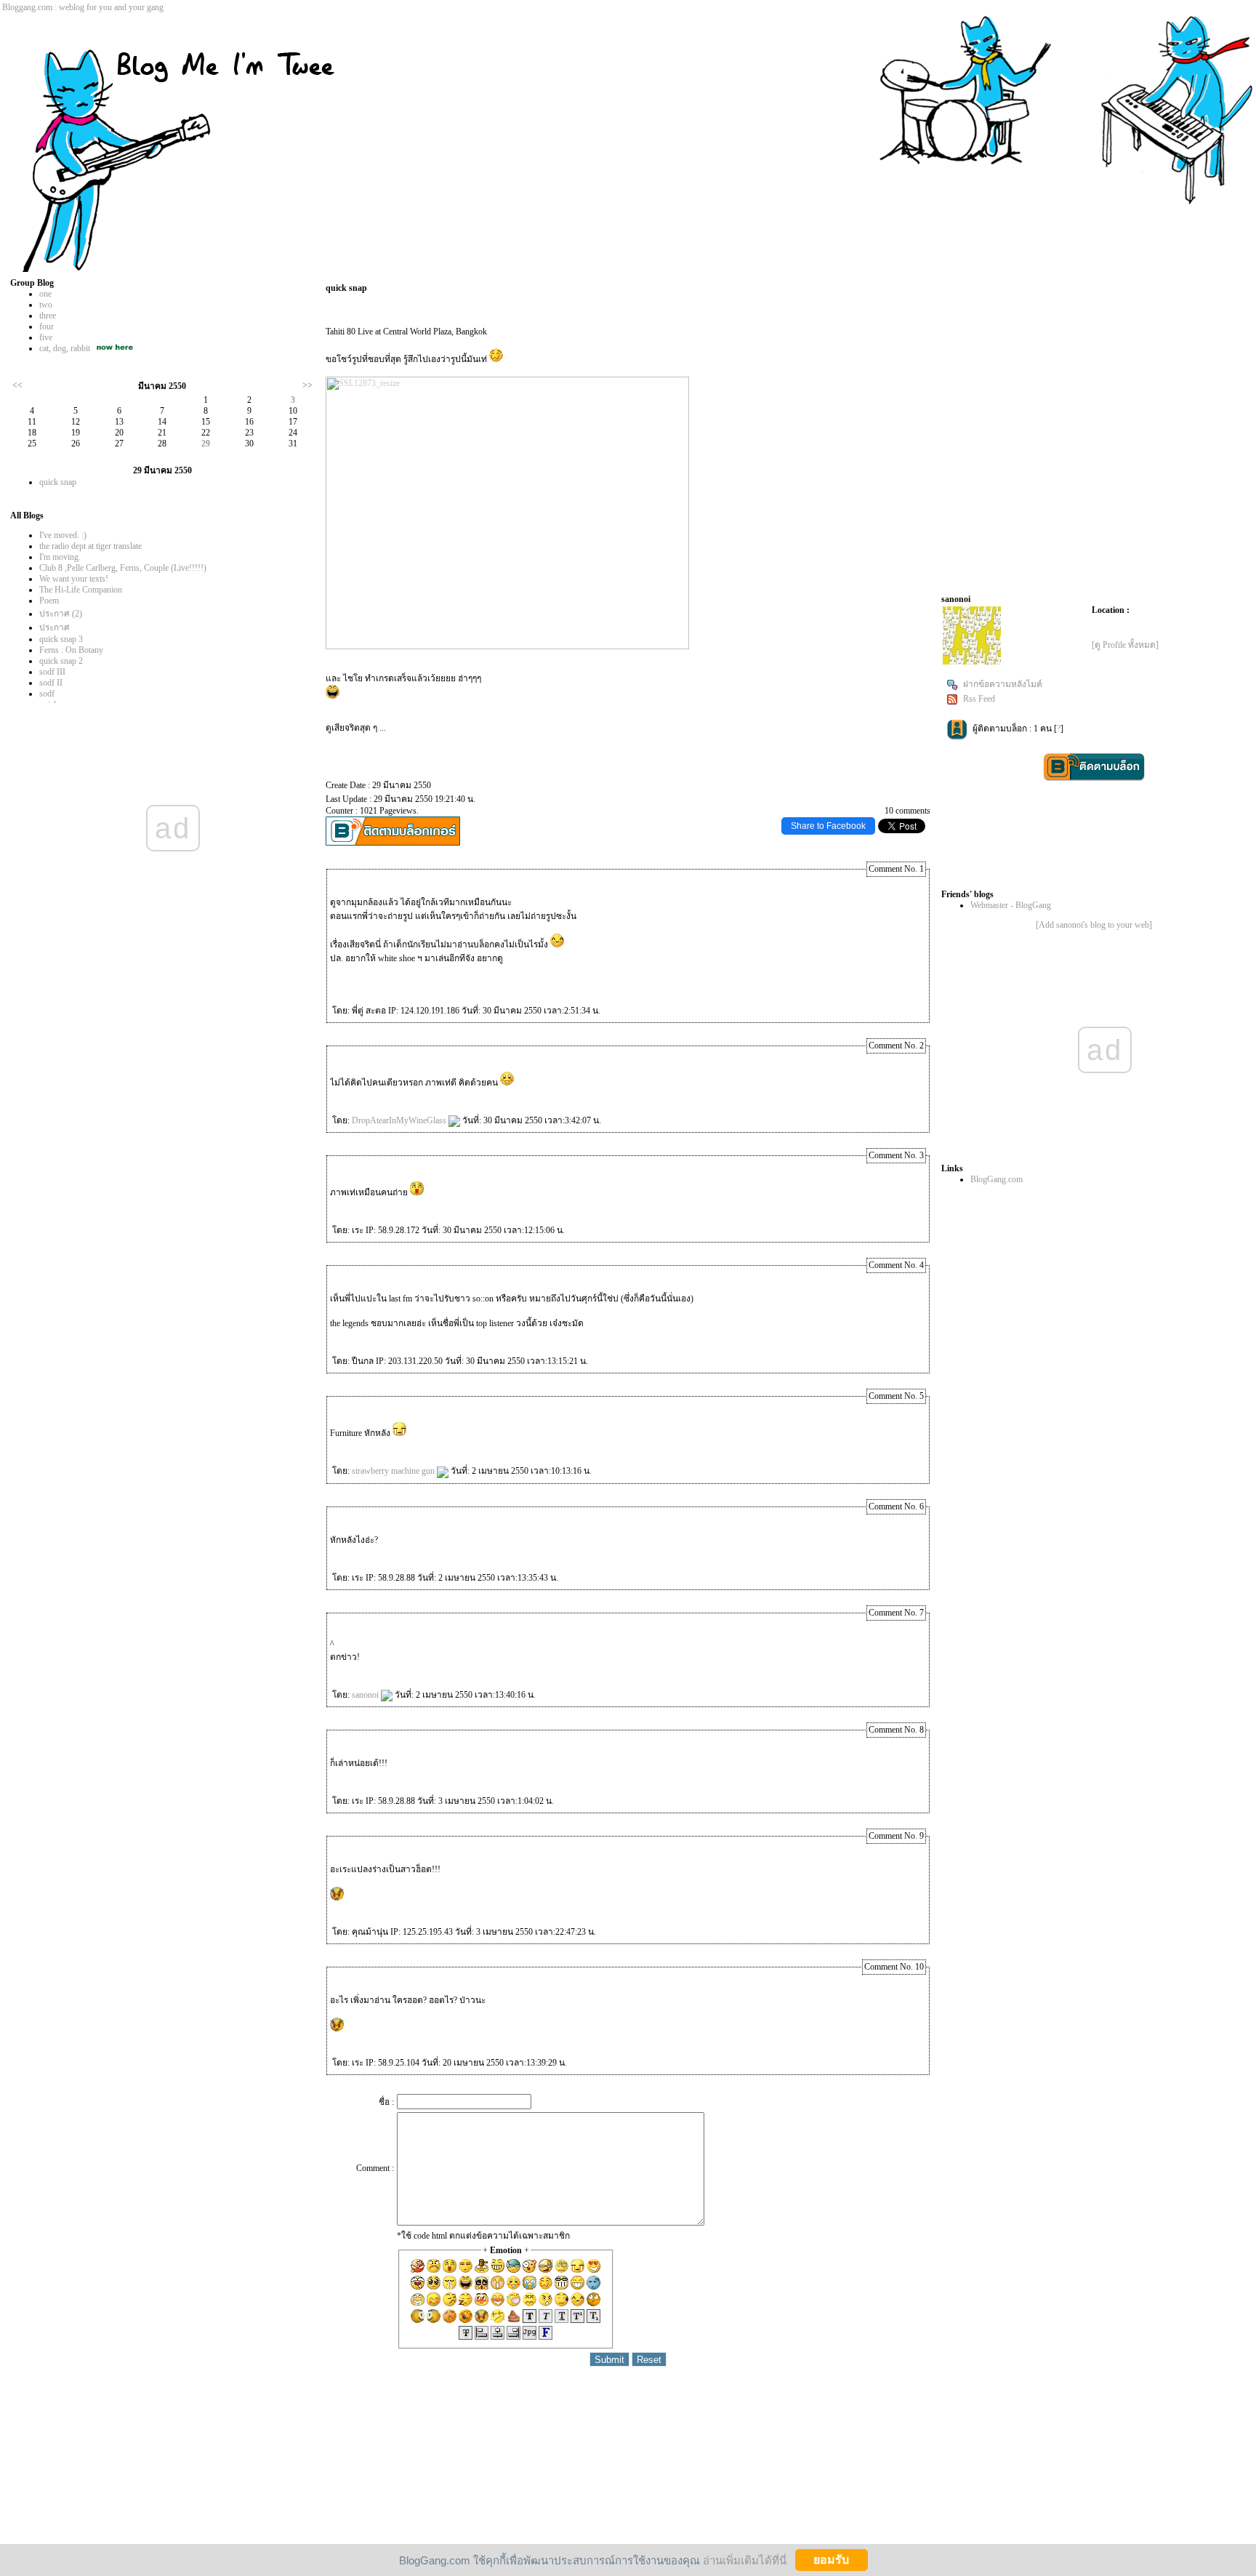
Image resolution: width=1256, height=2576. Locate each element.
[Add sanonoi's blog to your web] (1094, 925)
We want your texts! (74, 579)
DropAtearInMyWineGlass (400, 1120)
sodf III (52, 672)
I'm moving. (60, 557)
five (46, 337)
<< (17, 385)
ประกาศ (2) (61, 614)
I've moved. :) (63, 535)
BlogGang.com (997, 1179)
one (45, 294)
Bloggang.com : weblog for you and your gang (83, 7)
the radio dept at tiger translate (90, 546)
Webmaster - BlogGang (1011, 905)
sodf (47, 694)
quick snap (58, 482)
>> (307, 385)
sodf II (51, 683)
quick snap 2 (61, 661)
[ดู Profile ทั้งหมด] (1125, 645)
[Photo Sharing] (507, 646)
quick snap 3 (61, 639)
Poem (49, 601)
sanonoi (366, 1695)
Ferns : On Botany (71, 650)
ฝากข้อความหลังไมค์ (1003, 684)
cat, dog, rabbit (65, 348)
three (48, 316)
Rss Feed (979, 699)
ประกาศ (55, 627)
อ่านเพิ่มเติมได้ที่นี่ (745, 2560)
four (47, 326)
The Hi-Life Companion (81, 590)
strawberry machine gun (394, 1471)
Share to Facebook (828, 826)
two (46, 305)
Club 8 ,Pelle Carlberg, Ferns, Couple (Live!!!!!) (123, 568)
